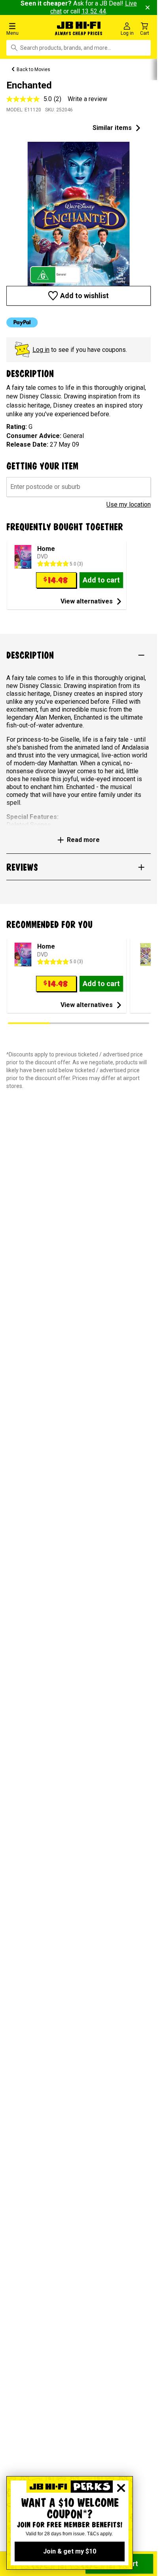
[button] (27, 29)
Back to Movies (33, 70)
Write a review (87, 99)
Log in (41, 350)
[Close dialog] (121, 2488)
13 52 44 (94, 11)
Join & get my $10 (70, 2551)
